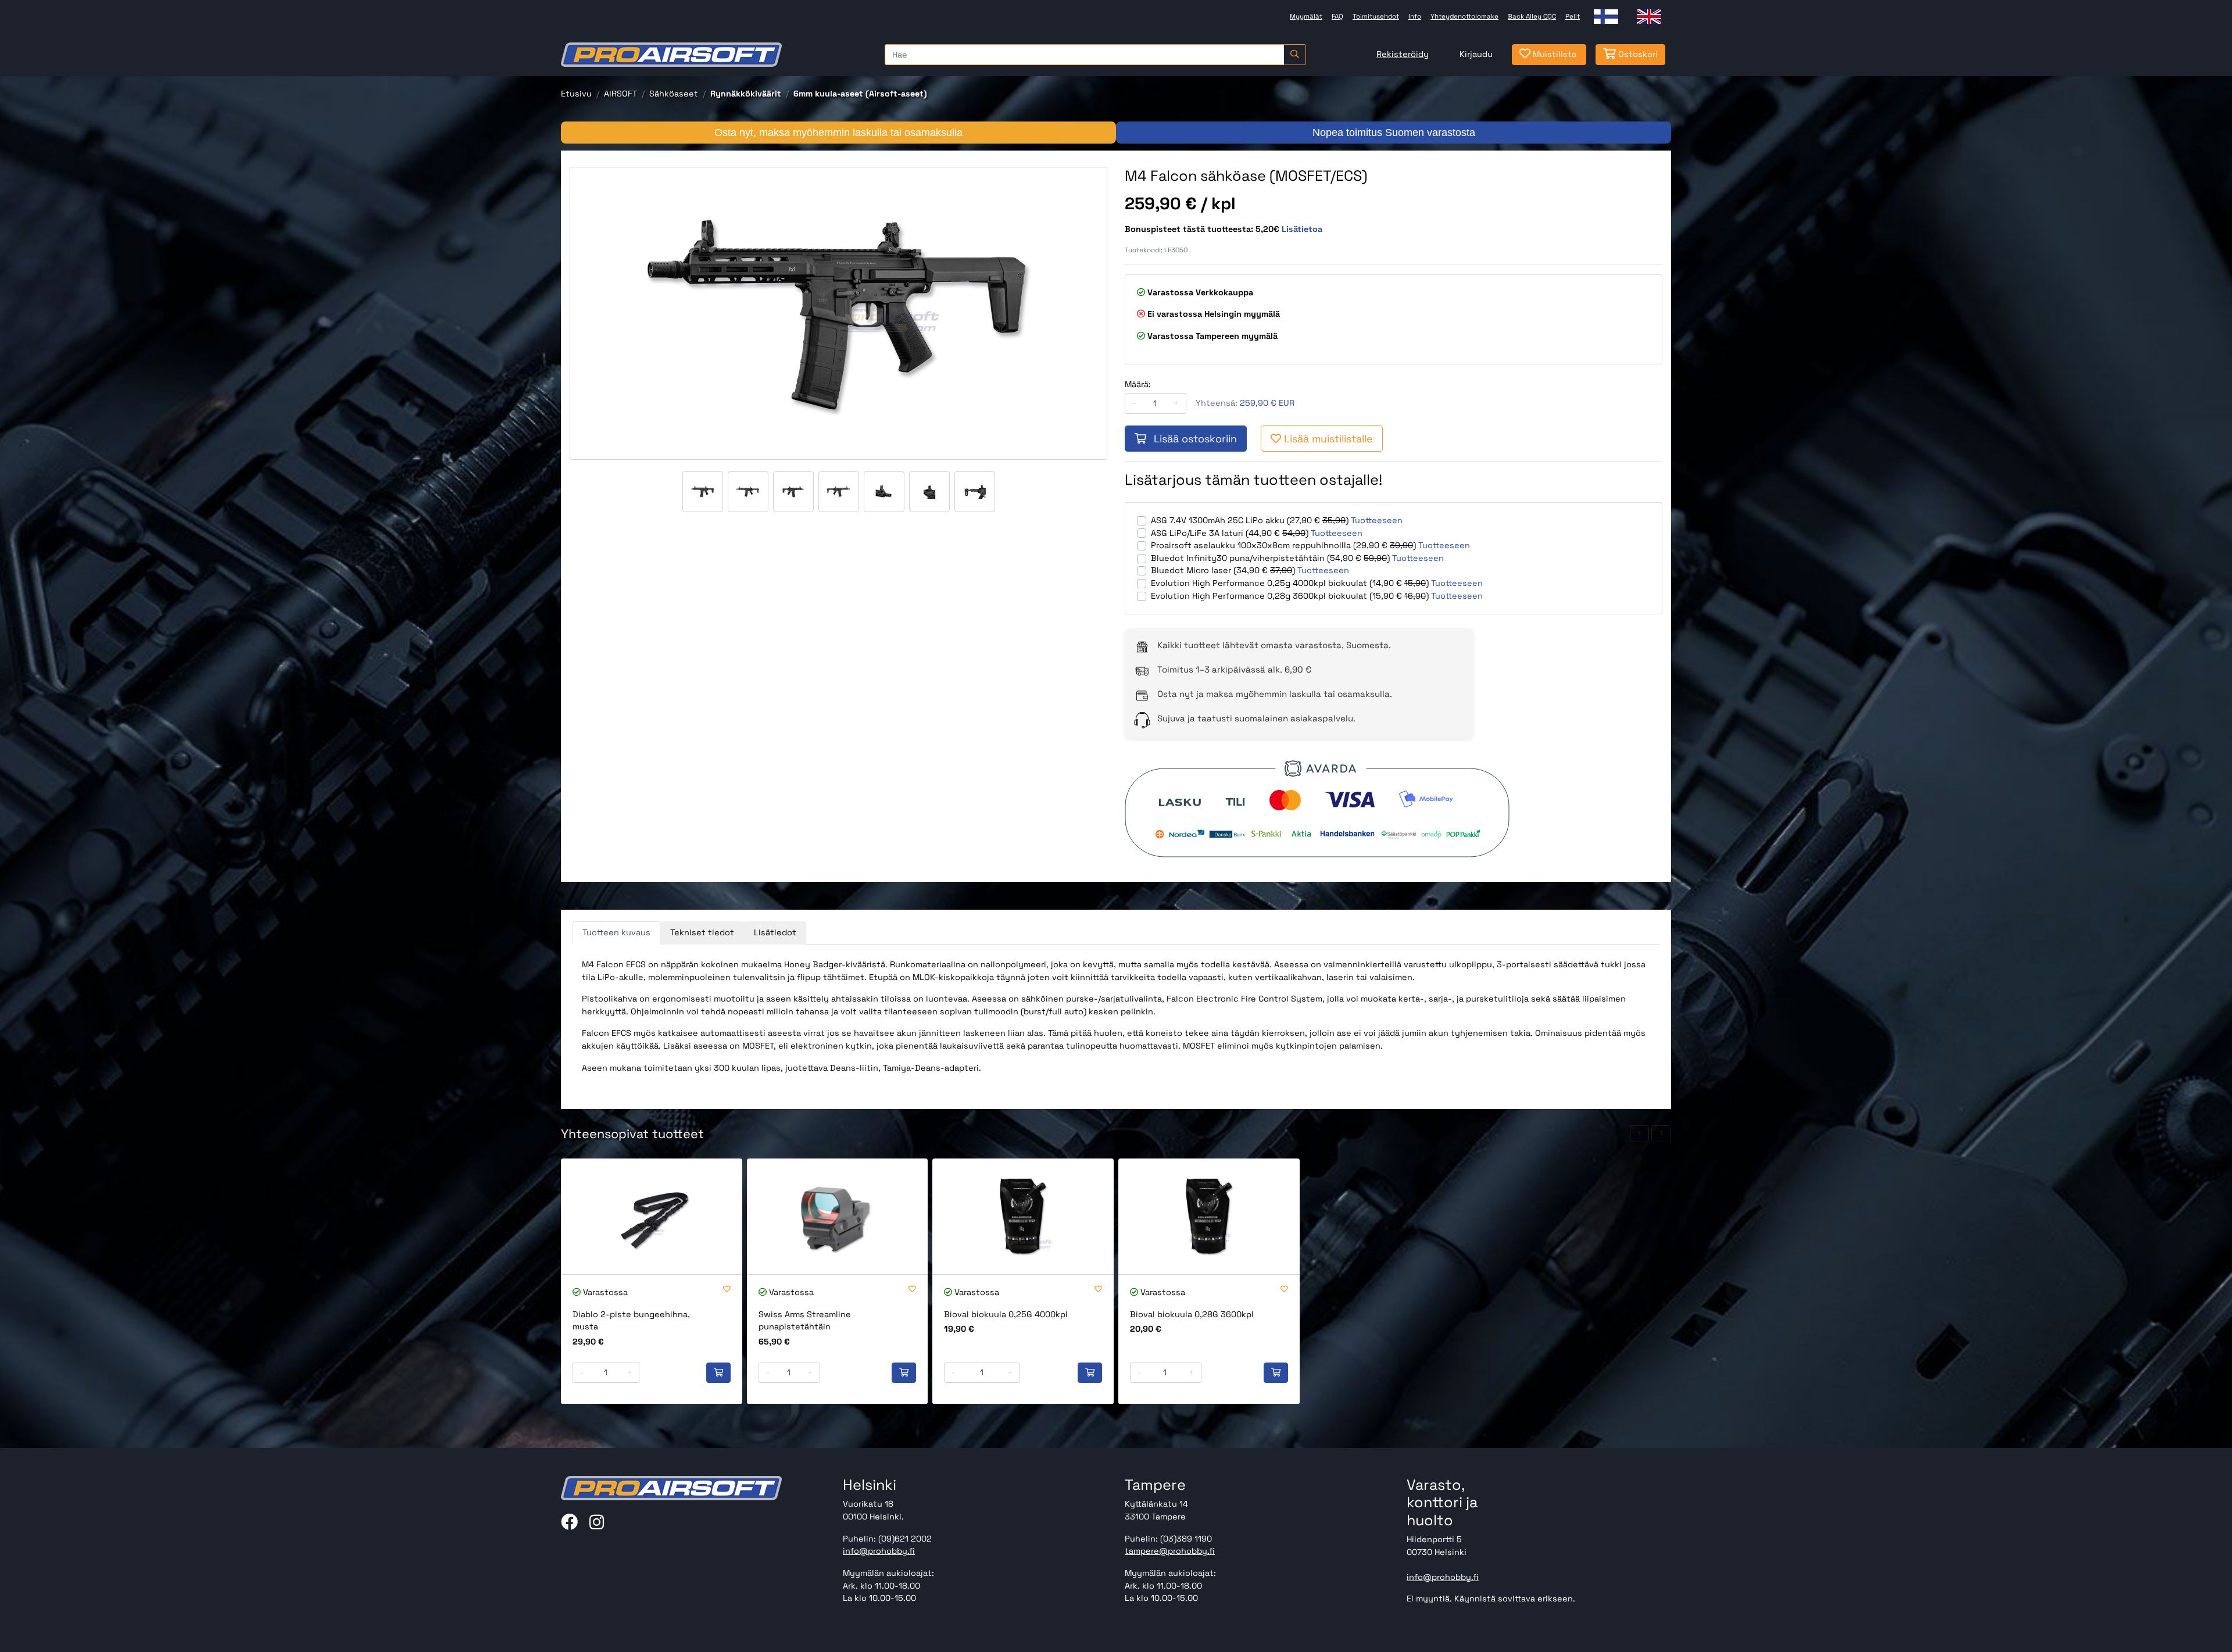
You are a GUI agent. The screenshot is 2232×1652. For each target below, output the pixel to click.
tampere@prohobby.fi (1170, 1551)
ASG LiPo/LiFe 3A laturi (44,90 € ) (1230, 533)
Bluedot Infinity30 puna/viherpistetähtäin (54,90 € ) (1270, 558)
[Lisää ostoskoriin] (718, 1373)
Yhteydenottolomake (1464, 16)
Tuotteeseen (1377, 520)
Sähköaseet (674, 94)
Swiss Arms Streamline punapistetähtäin (805, 1321)
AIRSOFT (620, 94)
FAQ (1337, 16)
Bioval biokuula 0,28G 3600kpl (1192, 1314)
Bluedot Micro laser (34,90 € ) (1223, 570)
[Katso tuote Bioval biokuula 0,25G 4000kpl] (1023, 1216)
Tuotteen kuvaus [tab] (616, 932)
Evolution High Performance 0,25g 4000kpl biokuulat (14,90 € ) (1290, 583)
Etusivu (576, 94)
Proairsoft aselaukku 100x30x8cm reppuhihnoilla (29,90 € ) (1283, 545)
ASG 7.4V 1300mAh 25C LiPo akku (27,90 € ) (1250, 520)
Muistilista (1553, 54)
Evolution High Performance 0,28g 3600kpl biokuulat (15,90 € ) (1290, 596)
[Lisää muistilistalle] (727, 1290)
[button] (1640, 1134)
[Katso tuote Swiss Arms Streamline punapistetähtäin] (838, 1216)
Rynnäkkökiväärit (746, 94)
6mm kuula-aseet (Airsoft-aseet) (860, 94)
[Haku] (1295, 55)
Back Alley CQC (1532, 16)
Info (1415, 16)
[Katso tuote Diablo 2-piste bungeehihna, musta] (652, 1216)
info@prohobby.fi (879, 1551)
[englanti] (1649, 17)
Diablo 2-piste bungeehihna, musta (631, 1321)
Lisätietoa (1302, 229)
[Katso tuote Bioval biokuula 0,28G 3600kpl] (1209, 1216)
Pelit (1573, 16)
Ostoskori (1637, 54)
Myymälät (1306, 16)
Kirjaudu (1476, 54)
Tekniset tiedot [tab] (702, 932)
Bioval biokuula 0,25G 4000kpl (1006, 1314)
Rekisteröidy (1403, 54)
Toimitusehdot (1376, 16)
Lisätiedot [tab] (775, 932)
